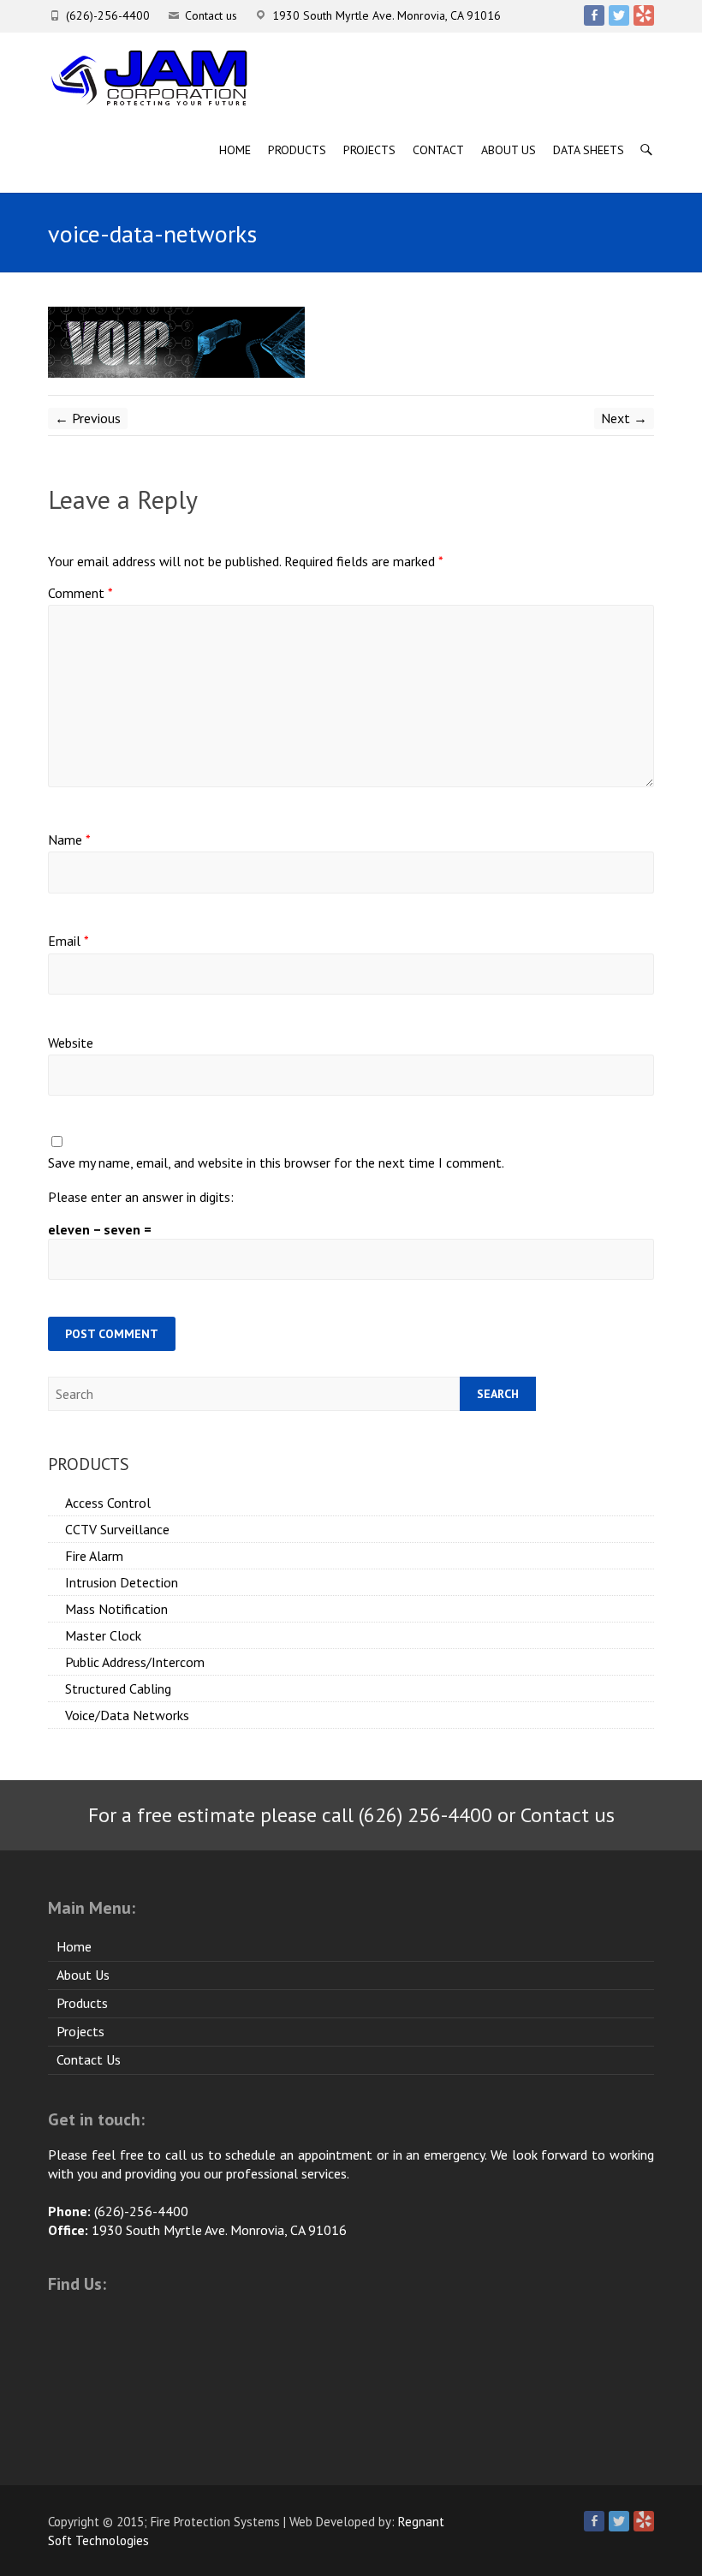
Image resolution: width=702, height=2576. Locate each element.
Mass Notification (116, 1609)
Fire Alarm (94, 1556)
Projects (369, 150)
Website (71, 1043)
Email (68, 941)
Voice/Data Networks (127, 1715)
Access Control (108, 1503)
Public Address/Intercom (135, 1662)
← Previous (88, 418)
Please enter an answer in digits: (141, 1197)
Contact (438, 150)
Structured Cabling (118, 1688)
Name (69, 840)
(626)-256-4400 (108, 15)
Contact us (211, 15)
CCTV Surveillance (117, 1529)
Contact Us (89, 2059)
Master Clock (103, 1635)
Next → (624, 418)
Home (235, 150)
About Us (509, 150)
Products (297, 150)
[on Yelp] (644, 15)
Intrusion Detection (122, 1582)
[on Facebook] (594, 15)
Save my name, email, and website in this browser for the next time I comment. (276, 1162)
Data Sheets (589, 150)
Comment (80, 593)
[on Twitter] (619, 15)
